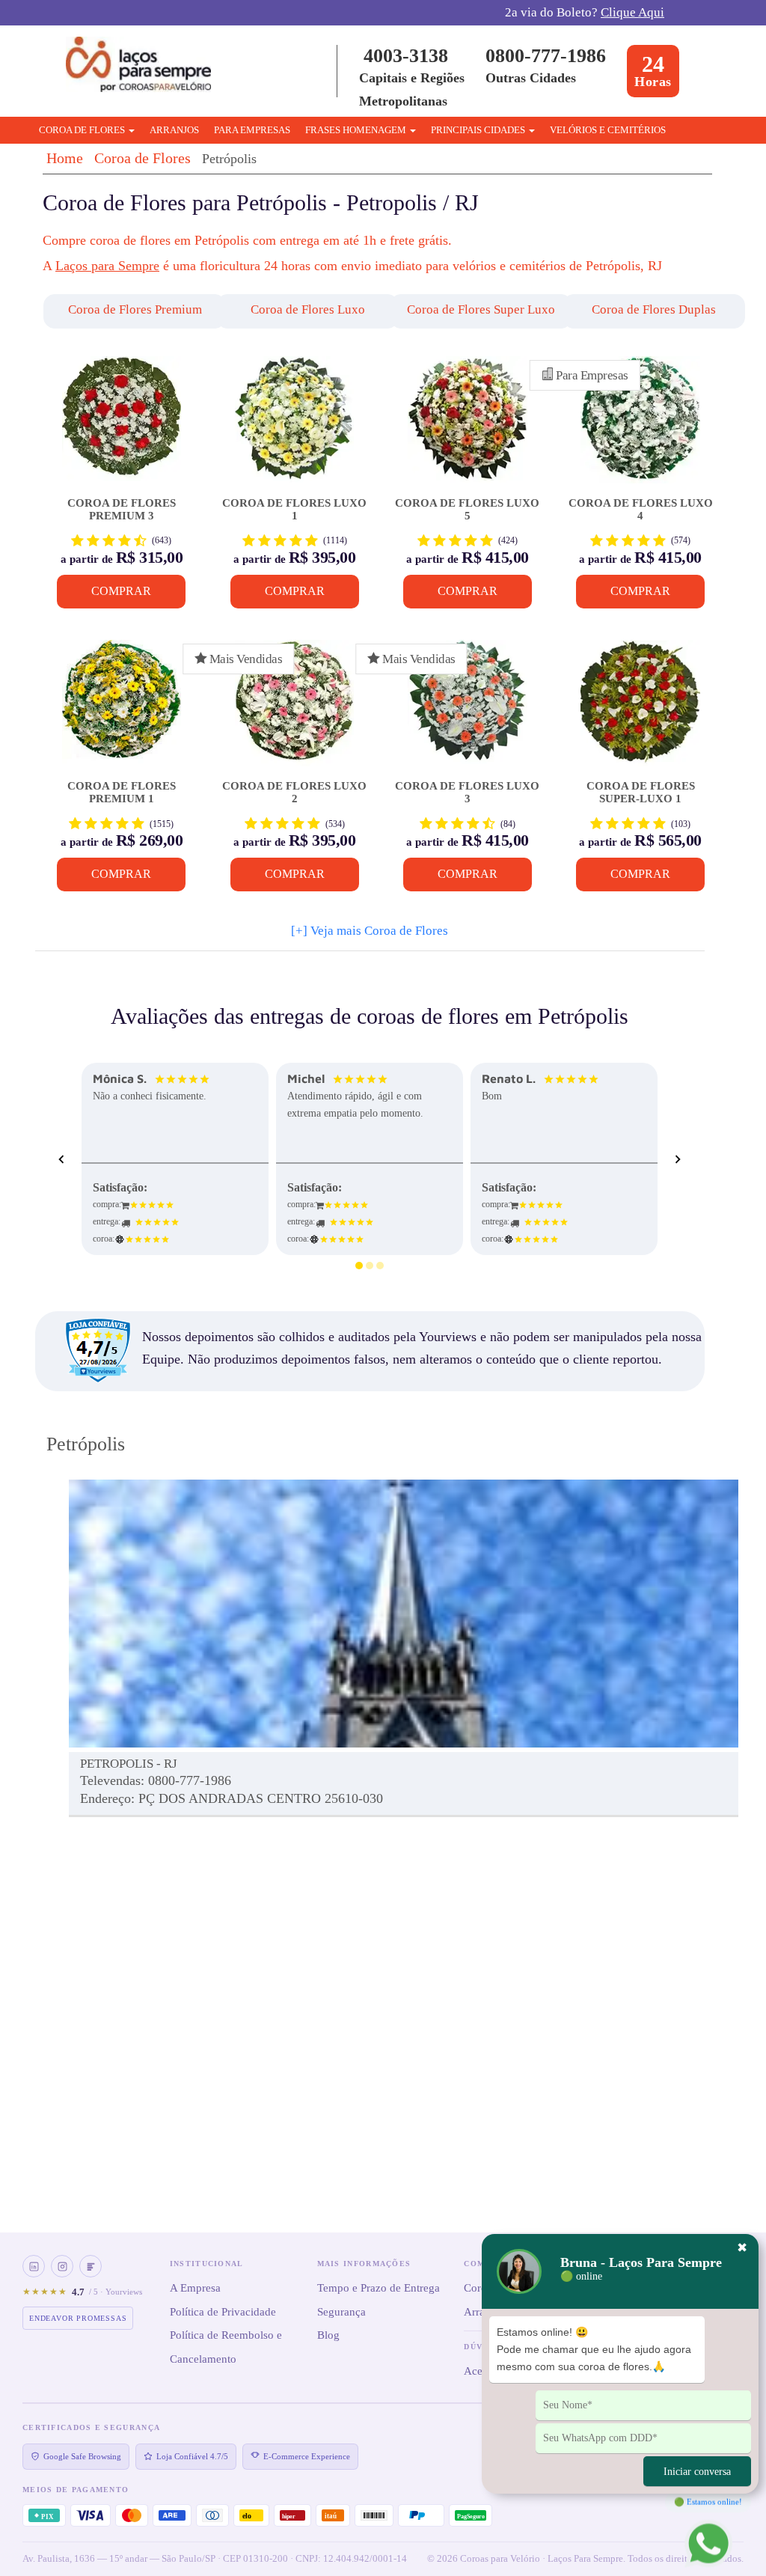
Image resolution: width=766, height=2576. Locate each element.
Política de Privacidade (223, 2312)
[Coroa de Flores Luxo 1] (294, 425)
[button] (118, 311)
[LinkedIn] (34, 2266)
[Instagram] (62, 2266)
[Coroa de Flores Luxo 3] (467, 709)
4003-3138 (406, 56)
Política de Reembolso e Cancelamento (226, 2347)
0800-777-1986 (546, 56)
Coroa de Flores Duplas (654, 309)
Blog (328, 2335)
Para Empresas (252, 130)
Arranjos (174, 130)
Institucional (207, 2264)
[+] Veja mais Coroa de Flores (370, 931)
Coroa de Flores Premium (135, 309)
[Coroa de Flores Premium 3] (122, 425)
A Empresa (195, 2288)
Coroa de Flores (143, 158)
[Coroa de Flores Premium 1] (122, 709)
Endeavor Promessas (78, 2318)
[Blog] (91, 2266)
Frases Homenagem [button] (357, 130)
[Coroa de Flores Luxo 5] (467, 425)
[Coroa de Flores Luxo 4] (640, 425)
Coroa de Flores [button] (83, 130)
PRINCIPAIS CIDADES (479, 130)
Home (65, 158)
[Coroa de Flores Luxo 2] (294, 709)
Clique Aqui (632, 12)
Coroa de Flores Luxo (308, 309)
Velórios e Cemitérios (608, 130)
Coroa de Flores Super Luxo (481, 309)
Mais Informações (364, 2264)
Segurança (341, 2312)
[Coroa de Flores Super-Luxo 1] (640, 709)
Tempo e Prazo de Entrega (379, 2288)
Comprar (121, 591)
